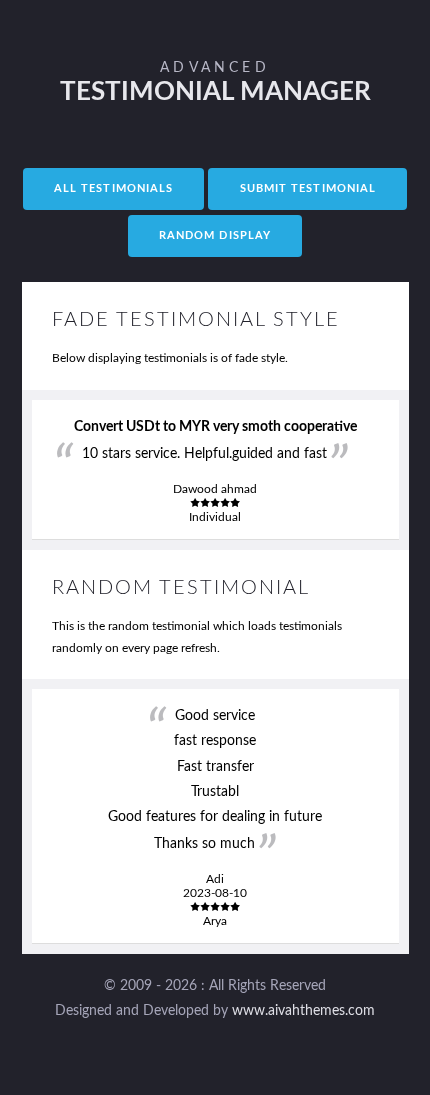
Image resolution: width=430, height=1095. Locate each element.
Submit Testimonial (308, 189)
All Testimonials (113, 189)
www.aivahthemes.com (303, 1011)
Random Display (215, 236)
